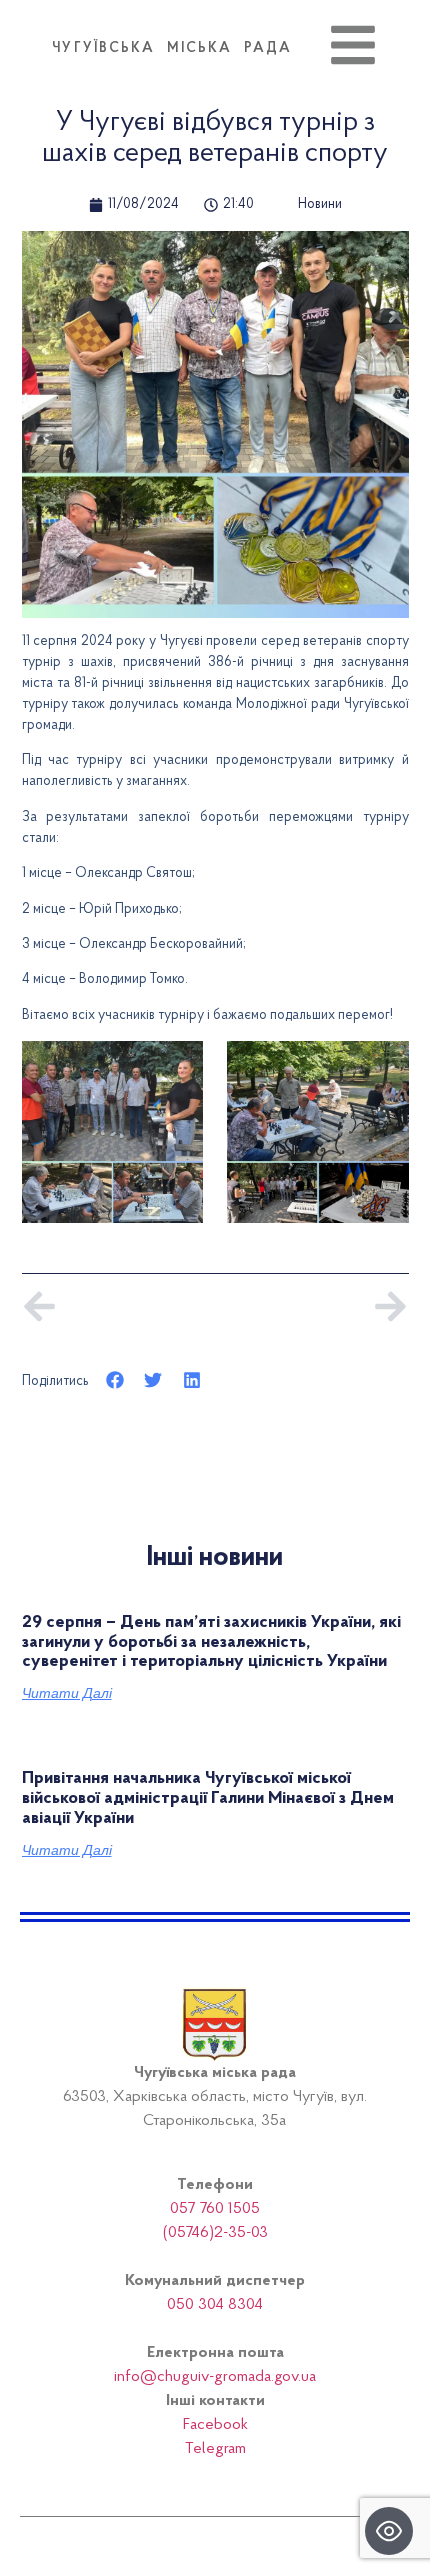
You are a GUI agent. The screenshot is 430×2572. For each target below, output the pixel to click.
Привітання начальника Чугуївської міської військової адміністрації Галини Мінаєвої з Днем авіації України (208, 1799)
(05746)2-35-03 (215, 2233)
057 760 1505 (215, 2209)
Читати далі (67, 1693)
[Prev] (118, 1306)
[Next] (311, 1306)
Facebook (215, 2425)
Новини (320, 205)
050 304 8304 (215, 2305)
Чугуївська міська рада (172, 49)
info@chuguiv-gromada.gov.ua (215, 2377)
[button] (115, 1380)
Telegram (215, 2449)
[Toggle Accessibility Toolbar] (389, 2531)
